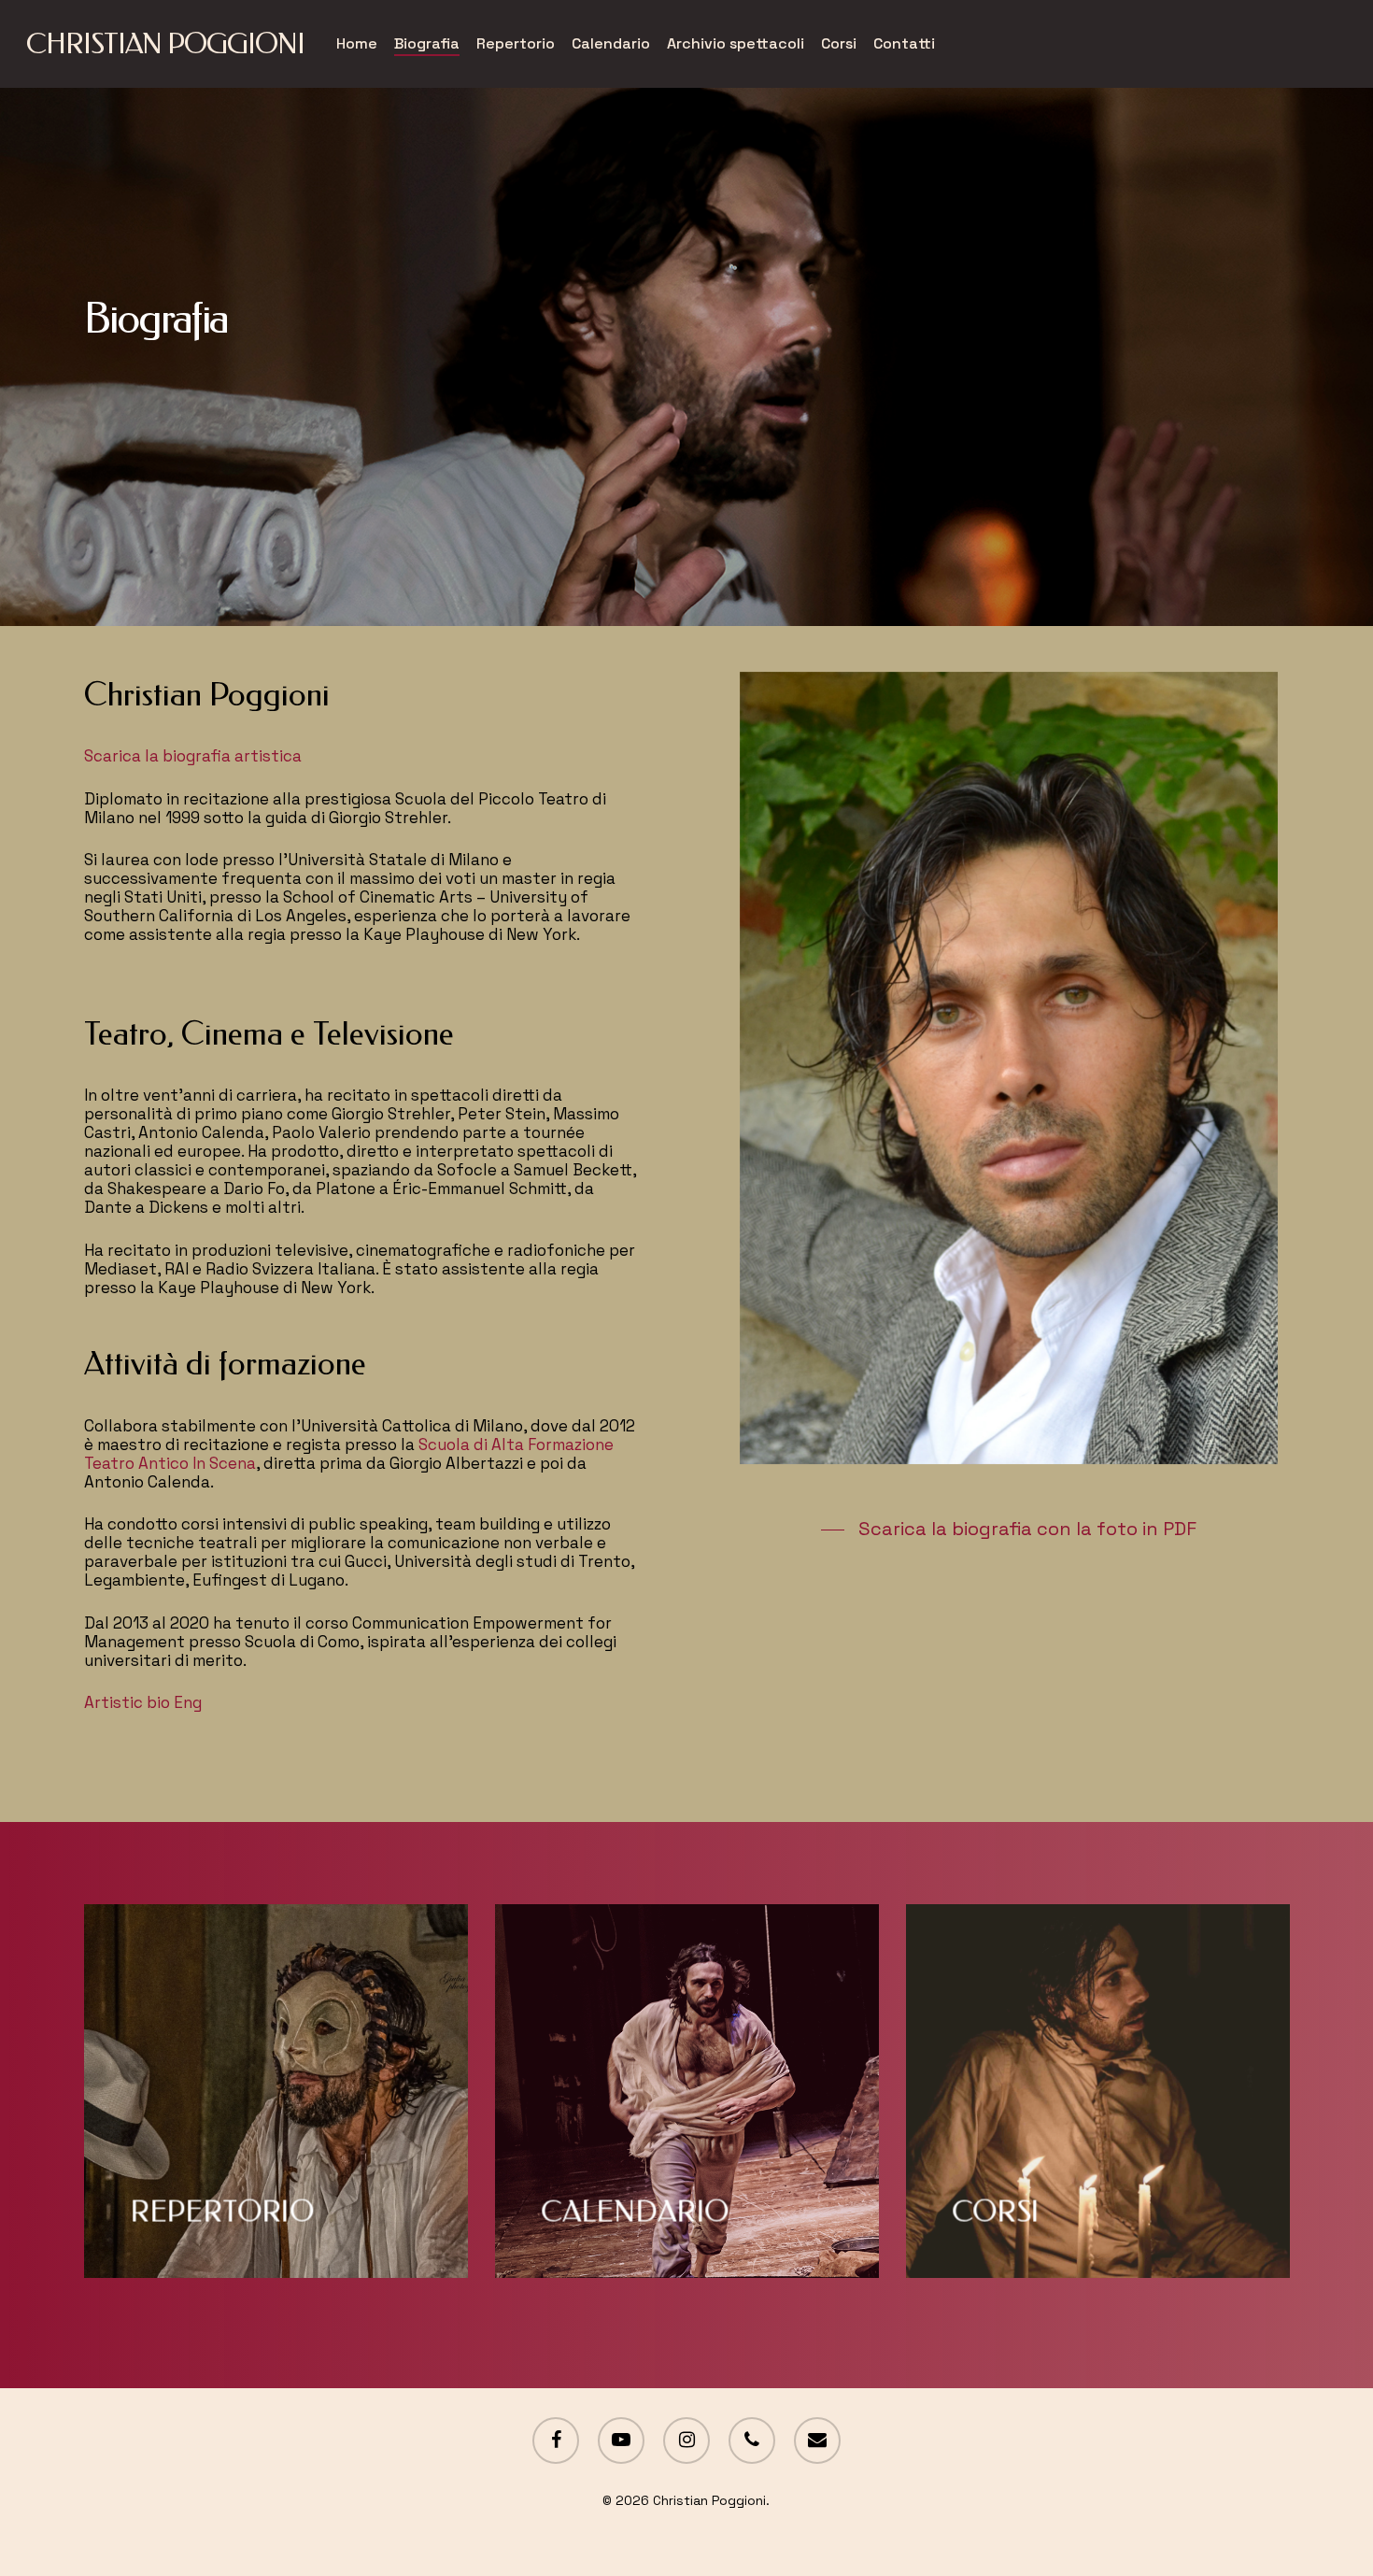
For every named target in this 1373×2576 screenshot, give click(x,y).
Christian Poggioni (165, 44)
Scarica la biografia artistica (193, 756)
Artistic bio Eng (143, 1702)
